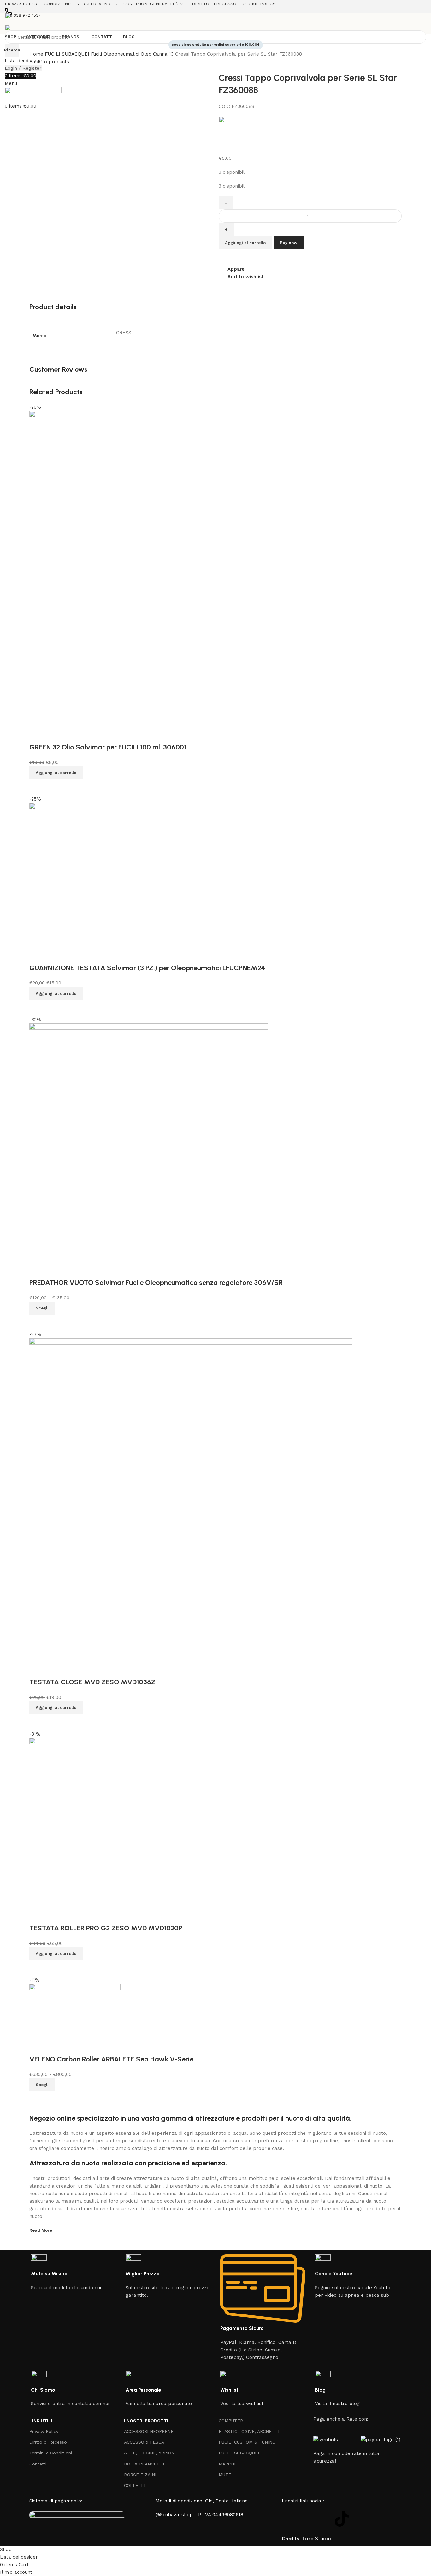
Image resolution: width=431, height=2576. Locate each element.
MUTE (225, 2475)
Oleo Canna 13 (158, 54)
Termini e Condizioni (51, 2453)
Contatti (38, 2464)
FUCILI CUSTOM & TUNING (247, 2442)
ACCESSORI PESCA (144, 2442)
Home (37, 54)
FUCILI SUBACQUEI (68, 54)
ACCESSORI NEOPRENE (149, 2431)
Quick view (37, 2099)
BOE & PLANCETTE (145, 2464)
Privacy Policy (44, 2431)
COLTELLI (135, 2485)
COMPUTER (231, 2421)
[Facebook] (290, 2519)
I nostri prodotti (146, 2421)
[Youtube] (324, 2519)
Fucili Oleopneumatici (116, 54)
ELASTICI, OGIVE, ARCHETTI (249, 2431)
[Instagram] (307, 2519)
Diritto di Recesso (48, 2442)
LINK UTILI (41, 2421)
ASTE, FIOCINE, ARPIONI (150, 2453)
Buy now (289, 243)
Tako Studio (316, 2539)
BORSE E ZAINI (140, 2475)
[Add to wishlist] (37, 2047)
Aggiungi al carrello (245, 243)
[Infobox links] (74, 2273)
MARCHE (228, 2464)
